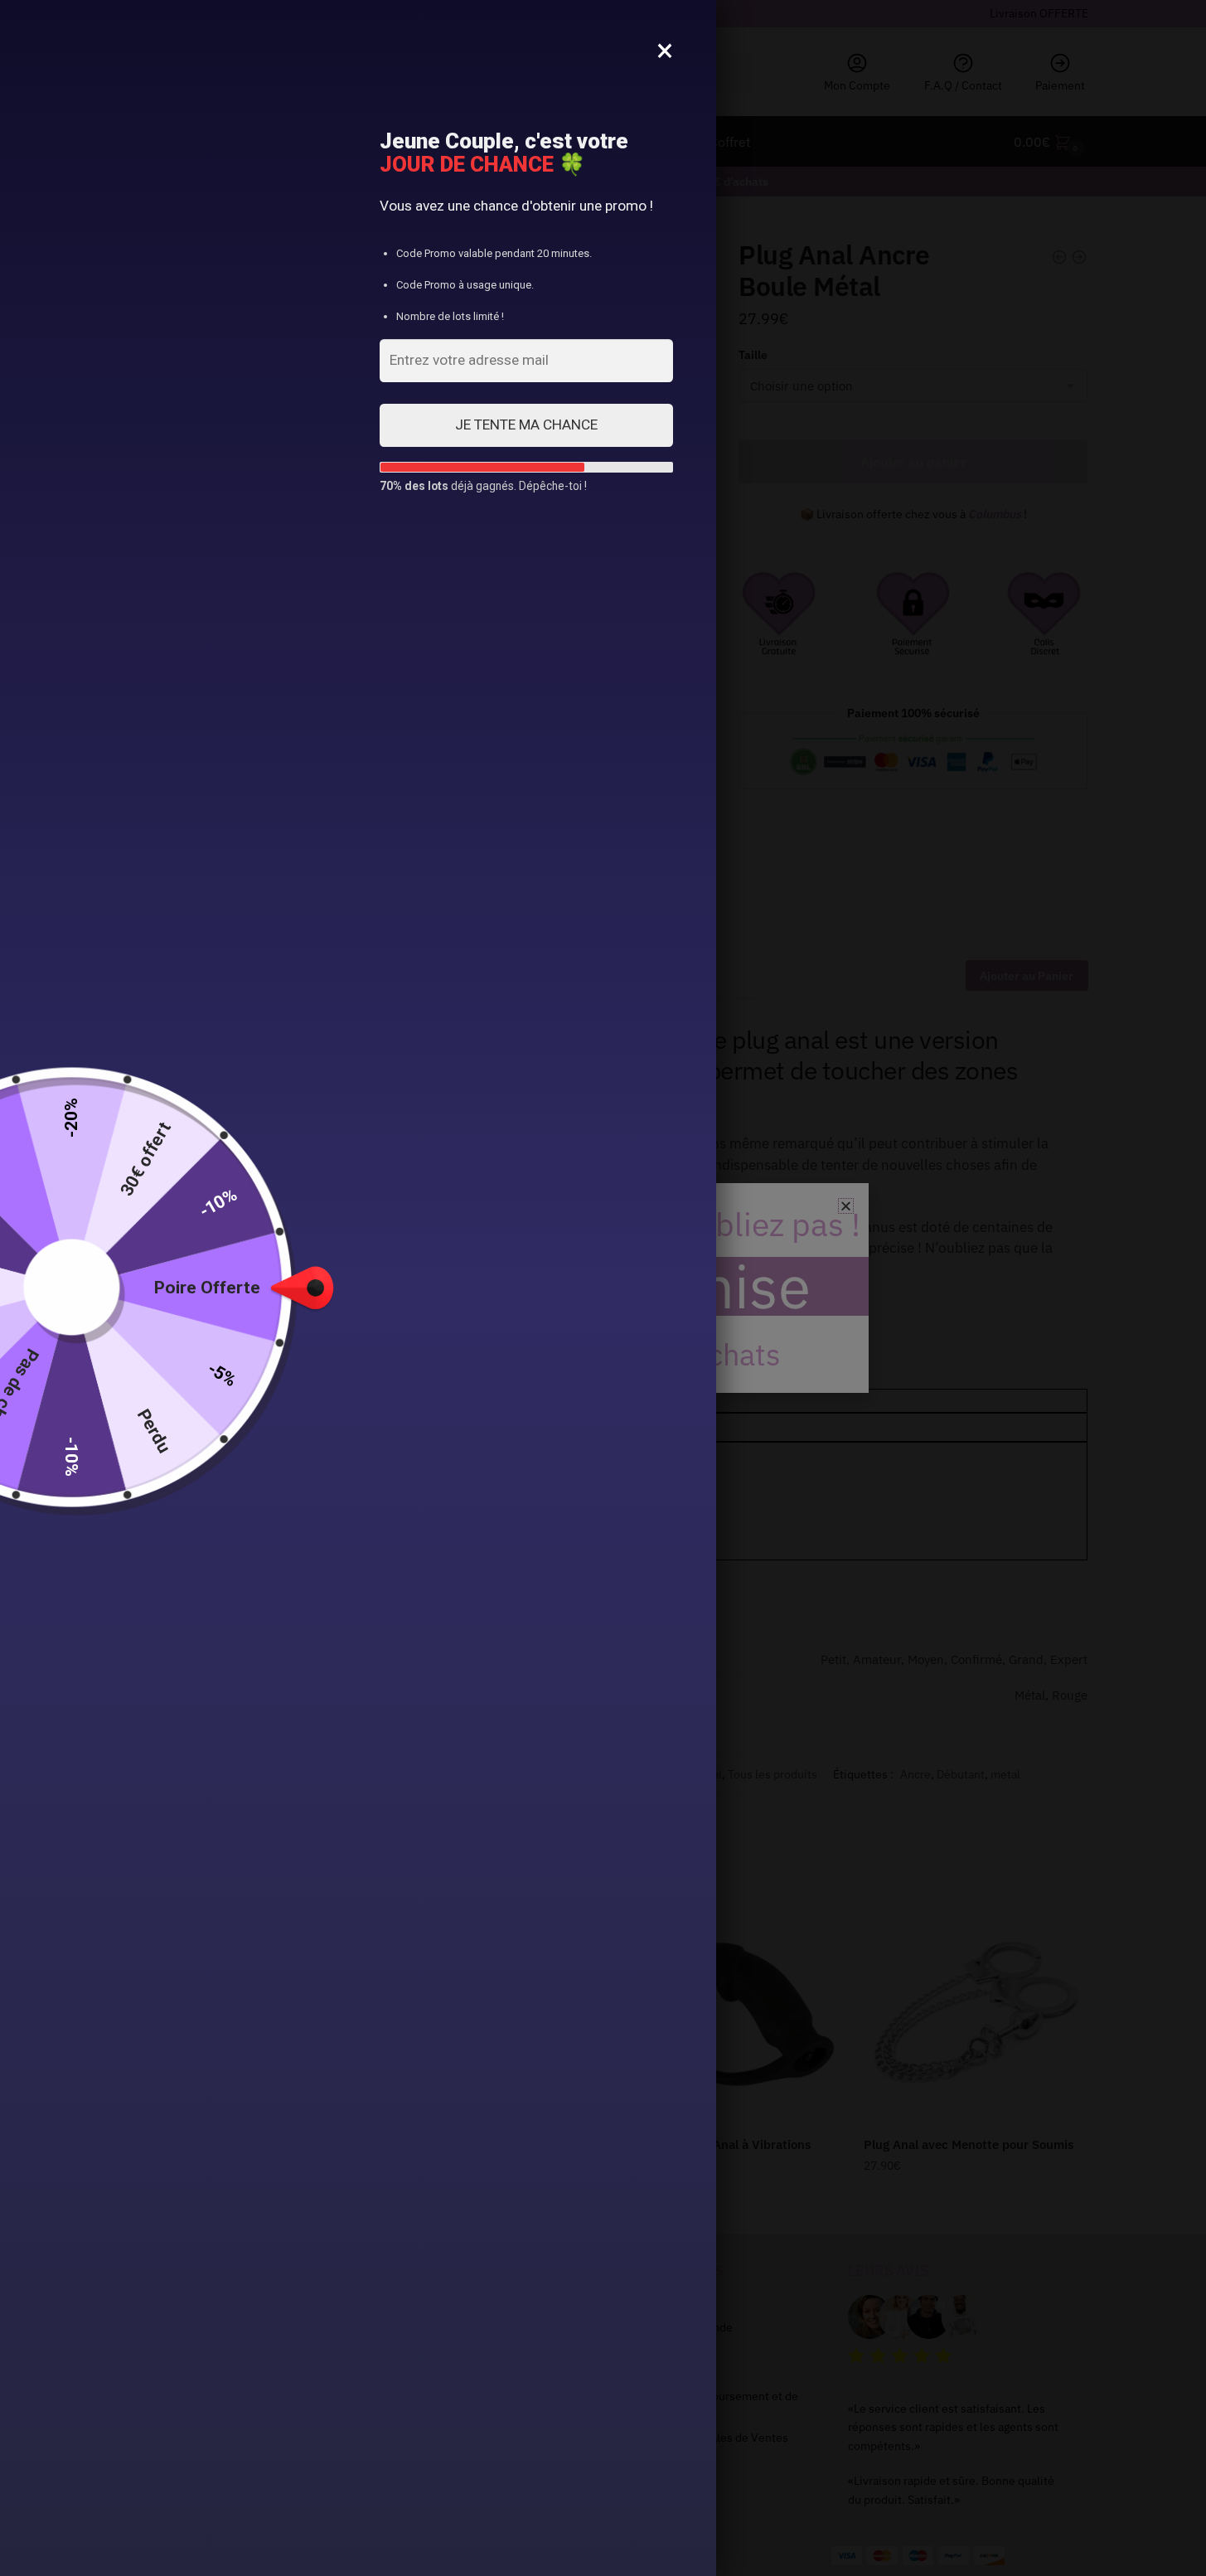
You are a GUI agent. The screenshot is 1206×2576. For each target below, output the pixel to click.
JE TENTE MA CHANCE (526, 424)
